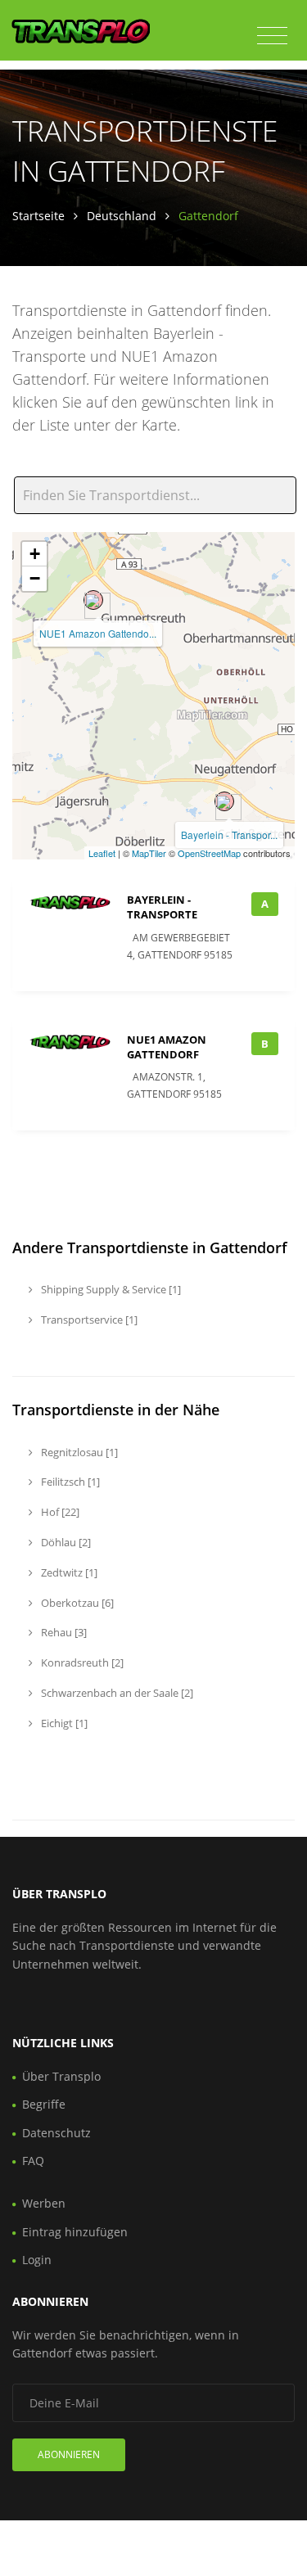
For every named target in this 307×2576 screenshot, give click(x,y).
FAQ (33, 2161)
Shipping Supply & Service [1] (110, 1289)
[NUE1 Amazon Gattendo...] (93, 600)
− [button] (35, 578)
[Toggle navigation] (272, 36)
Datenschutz (56, 2133)
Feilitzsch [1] (69, 1482)
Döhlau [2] (65, 1542)
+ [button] (35, 554)
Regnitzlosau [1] (78, 1452)
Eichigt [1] (63, 1723)
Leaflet (102, 853)
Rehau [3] (63, 1632)
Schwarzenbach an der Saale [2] (116, 1693)
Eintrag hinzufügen (75, 2232)
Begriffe (44, 2104)
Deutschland (122, 216)
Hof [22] (59, 1512)
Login (37, 2260)
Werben (44, 2203)
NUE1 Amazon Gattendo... (98, 633)
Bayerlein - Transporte (162, 907)
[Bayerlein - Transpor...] (224, 801)
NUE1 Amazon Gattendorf (167, 1047)
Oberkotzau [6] (76, 1603)
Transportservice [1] (88, 1320)
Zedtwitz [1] (68, 1572)
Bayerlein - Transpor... (229, 835)
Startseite (38, 216)
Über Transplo (61, 2076)
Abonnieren (69, 2454)
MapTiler (149, 853)
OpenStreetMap (209, 853)
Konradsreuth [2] (81, 1662)
